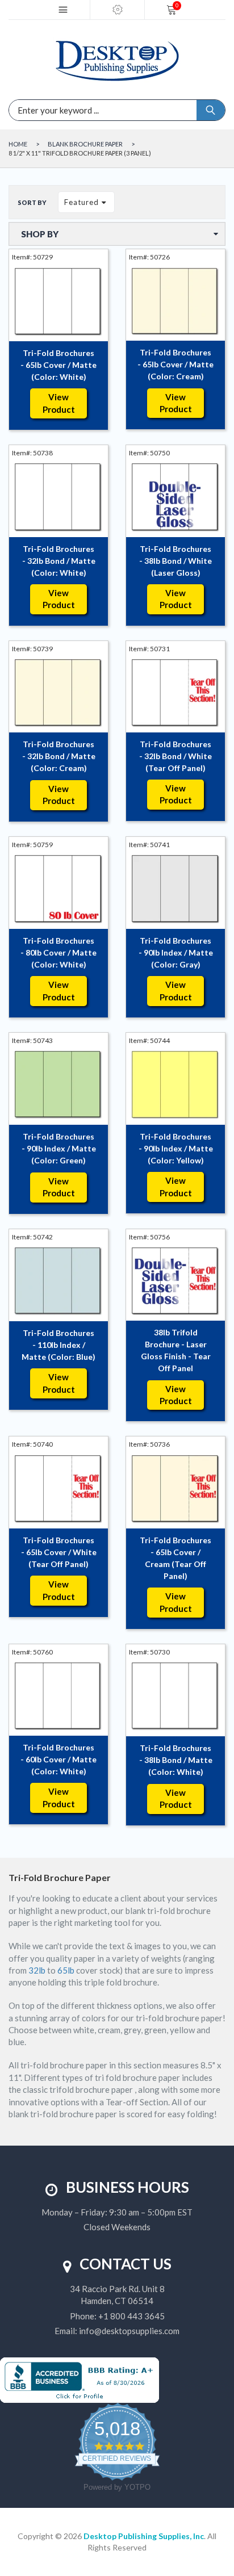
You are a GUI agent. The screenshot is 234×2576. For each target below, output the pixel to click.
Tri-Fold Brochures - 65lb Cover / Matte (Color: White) (58, 365)
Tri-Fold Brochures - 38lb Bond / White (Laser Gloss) (175, 561)
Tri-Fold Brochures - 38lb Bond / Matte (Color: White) (176, 1760)
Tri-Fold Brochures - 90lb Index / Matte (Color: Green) (59, 1148)
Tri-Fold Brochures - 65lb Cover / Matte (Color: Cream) (175, 364)
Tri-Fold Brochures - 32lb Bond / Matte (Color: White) (59, 561)
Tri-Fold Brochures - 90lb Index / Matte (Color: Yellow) (176, 1148)
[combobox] (66, 110)
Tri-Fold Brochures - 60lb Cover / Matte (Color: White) (58, 1759)
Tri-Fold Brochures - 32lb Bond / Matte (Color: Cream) (59, 756)
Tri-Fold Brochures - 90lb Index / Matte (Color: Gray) (176, 952)
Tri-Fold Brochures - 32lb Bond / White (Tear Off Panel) (175, 756)
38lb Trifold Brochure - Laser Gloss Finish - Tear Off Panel (176, 1350)
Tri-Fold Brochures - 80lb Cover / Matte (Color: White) (58, 952)
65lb (66, 1970)
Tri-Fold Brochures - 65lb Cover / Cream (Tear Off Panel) (175, 1558)
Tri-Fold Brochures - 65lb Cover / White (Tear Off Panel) (59, 1552)
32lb (37, 1970)
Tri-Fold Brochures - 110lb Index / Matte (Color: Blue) (58, 1345)
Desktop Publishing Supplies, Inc (144, 2536)
